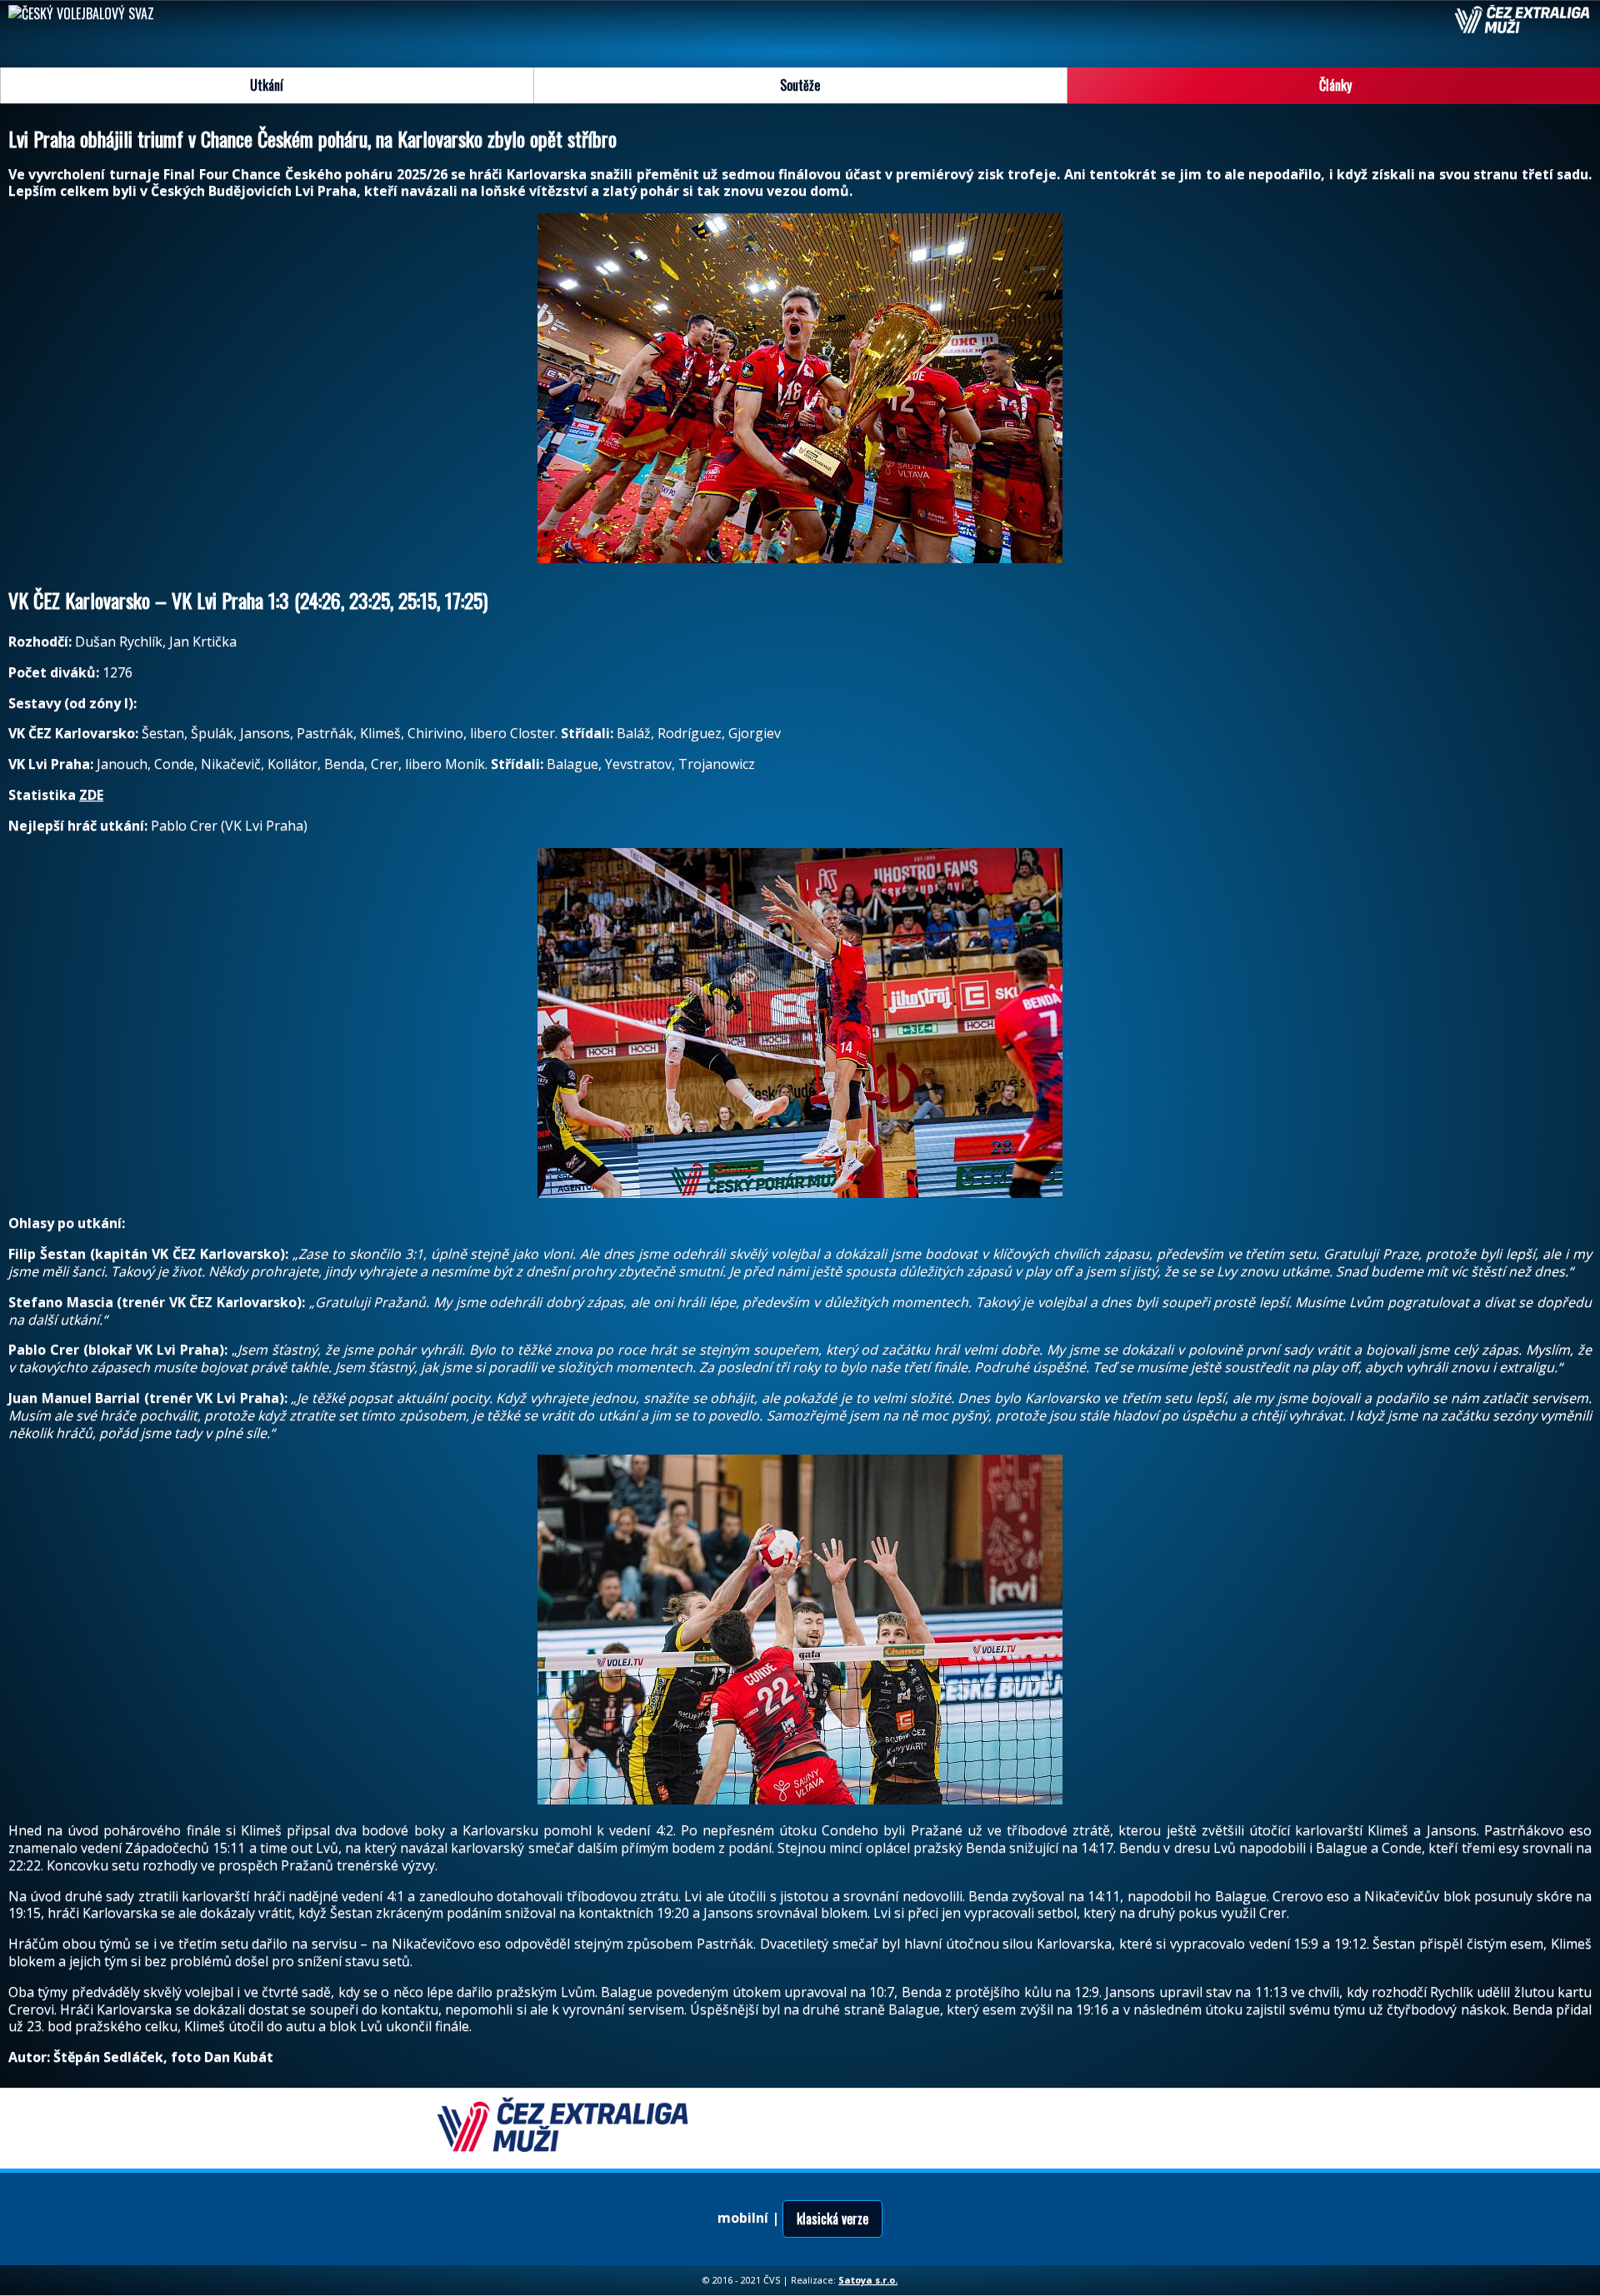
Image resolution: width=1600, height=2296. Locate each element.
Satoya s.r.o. (868, 2280)
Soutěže (800, 85)
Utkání (267, 85)
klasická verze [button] (832, 2219)
